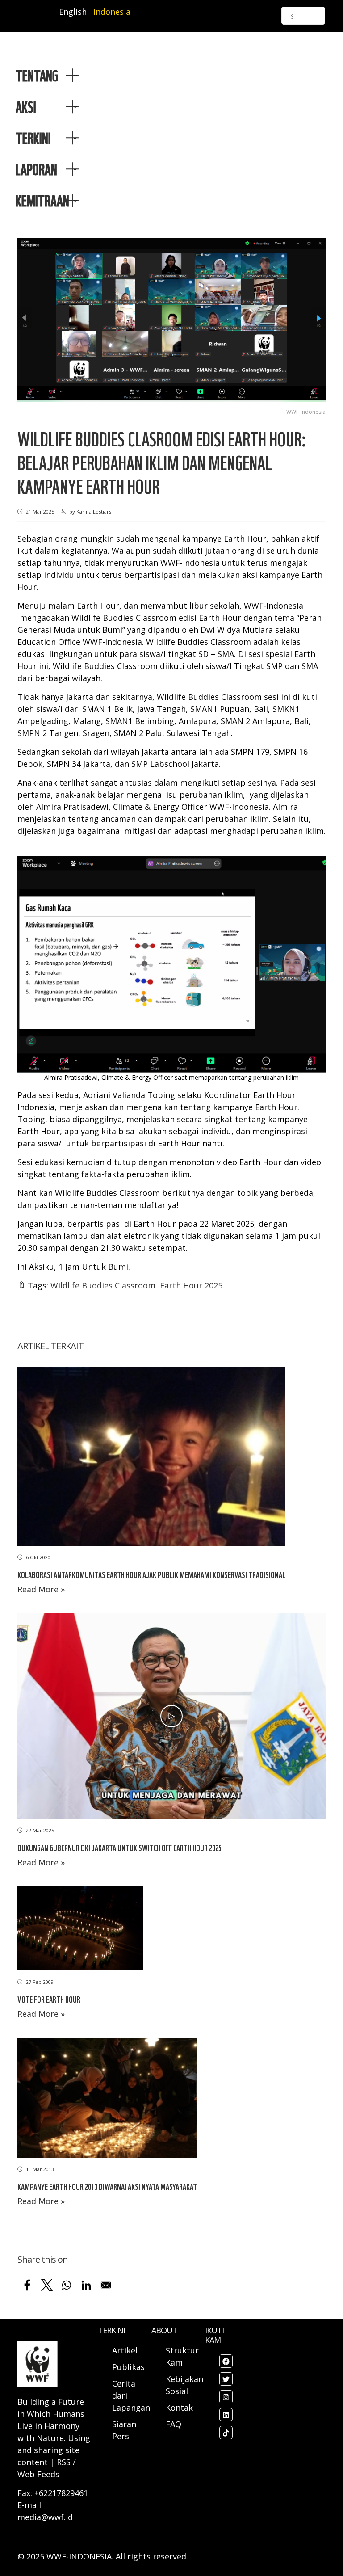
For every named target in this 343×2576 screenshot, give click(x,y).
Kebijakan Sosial (184, 2385)
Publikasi (130, 2367)
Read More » (41, 1589)
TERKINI (33, 138)
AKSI (26, 106)
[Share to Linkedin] (86, 2285)
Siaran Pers (124, 2430)
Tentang (37, 75)
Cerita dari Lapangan (131, 2395)
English (73, 12)
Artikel (126, 2350)
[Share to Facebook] (27, 2285)
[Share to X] (47, 2285)
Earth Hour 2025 (191, 1285)
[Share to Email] (106, 2285)
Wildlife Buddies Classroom (103, 1285)
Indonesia (112, 12)
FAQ (174, 2424)
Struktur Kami (182, 2356)
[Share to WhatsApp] (67, 2285)
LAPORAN (36, 169)
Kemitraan (42, 200)
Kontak (179, 2408)
